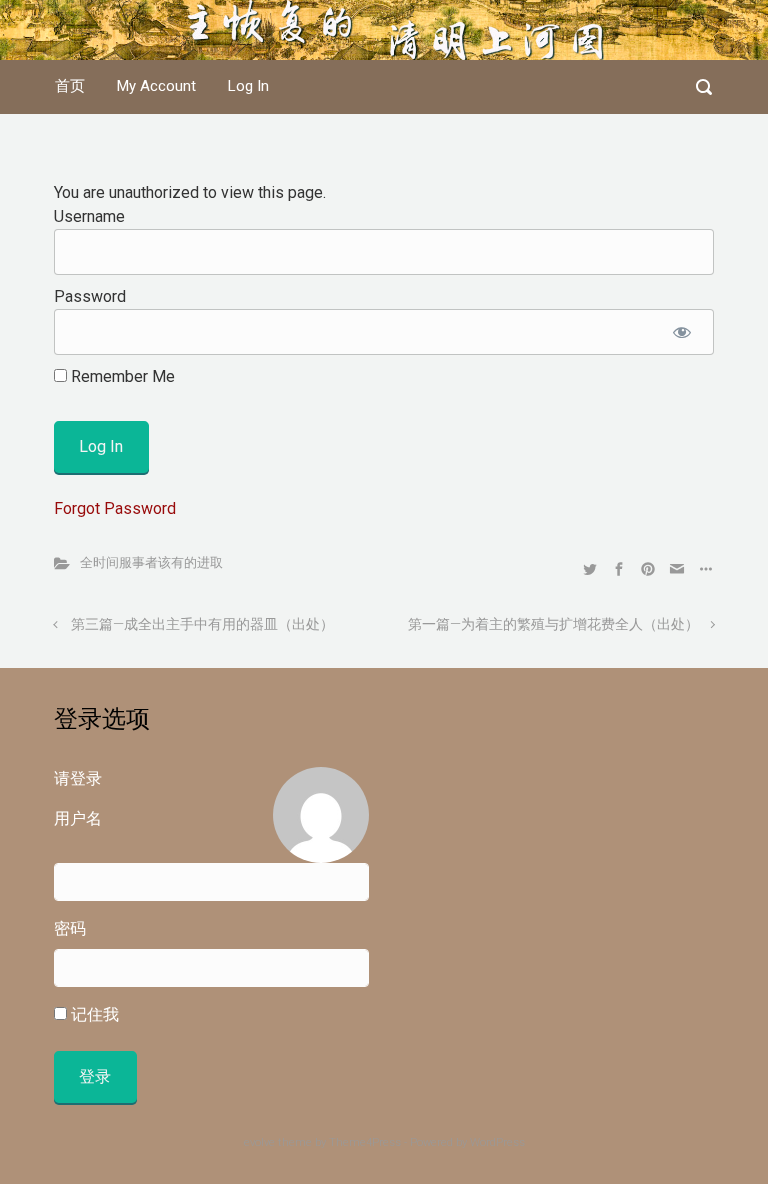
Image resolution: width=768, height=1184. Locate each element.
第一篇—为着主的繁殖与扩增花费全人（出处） (553, 624)
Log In (248, 86)
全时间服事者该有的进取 (151, 562)
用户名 (78, 818)
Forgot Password (115, 508)
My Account (156, 86)
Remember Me (121, 376)
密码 (70, 928)
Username (89, 216)
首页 (70, 86)
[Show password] (681, 332)
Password (90, 296)
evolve (259, 1142)
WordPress (497, 1142)
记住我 (93, 1014)
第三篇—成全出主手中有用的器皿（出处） (202, 624)
